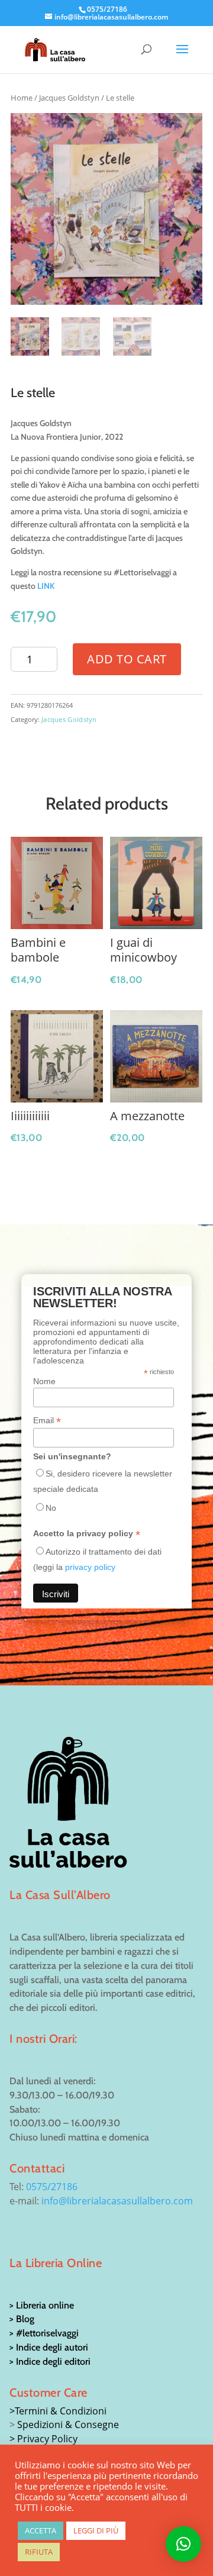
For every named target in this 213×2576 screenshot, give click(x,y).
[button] (183, 2544)
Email (47, 1421)
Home (22, 98)
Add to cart (127, 659)
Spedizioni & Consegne (68, 2425)
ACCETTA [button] (41, 2530)
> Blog (22, 2319)
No (51, 1508)
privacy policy (90, 1567)
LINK (46, 586)
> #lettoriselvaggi (44, 2333)
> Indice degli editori (50, 2361)
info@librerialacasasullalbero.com (117, 2201)
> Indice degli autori (49, 2347)
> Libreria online (42, 2305)
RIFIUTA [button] (39, 2552)
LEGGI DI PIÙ (96, 2530)
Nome (44, 1381)
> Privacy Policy (43, 2439)
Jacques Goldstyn (69, 98)
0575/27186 (52, 2187)
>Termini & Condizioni (58, 2411)
